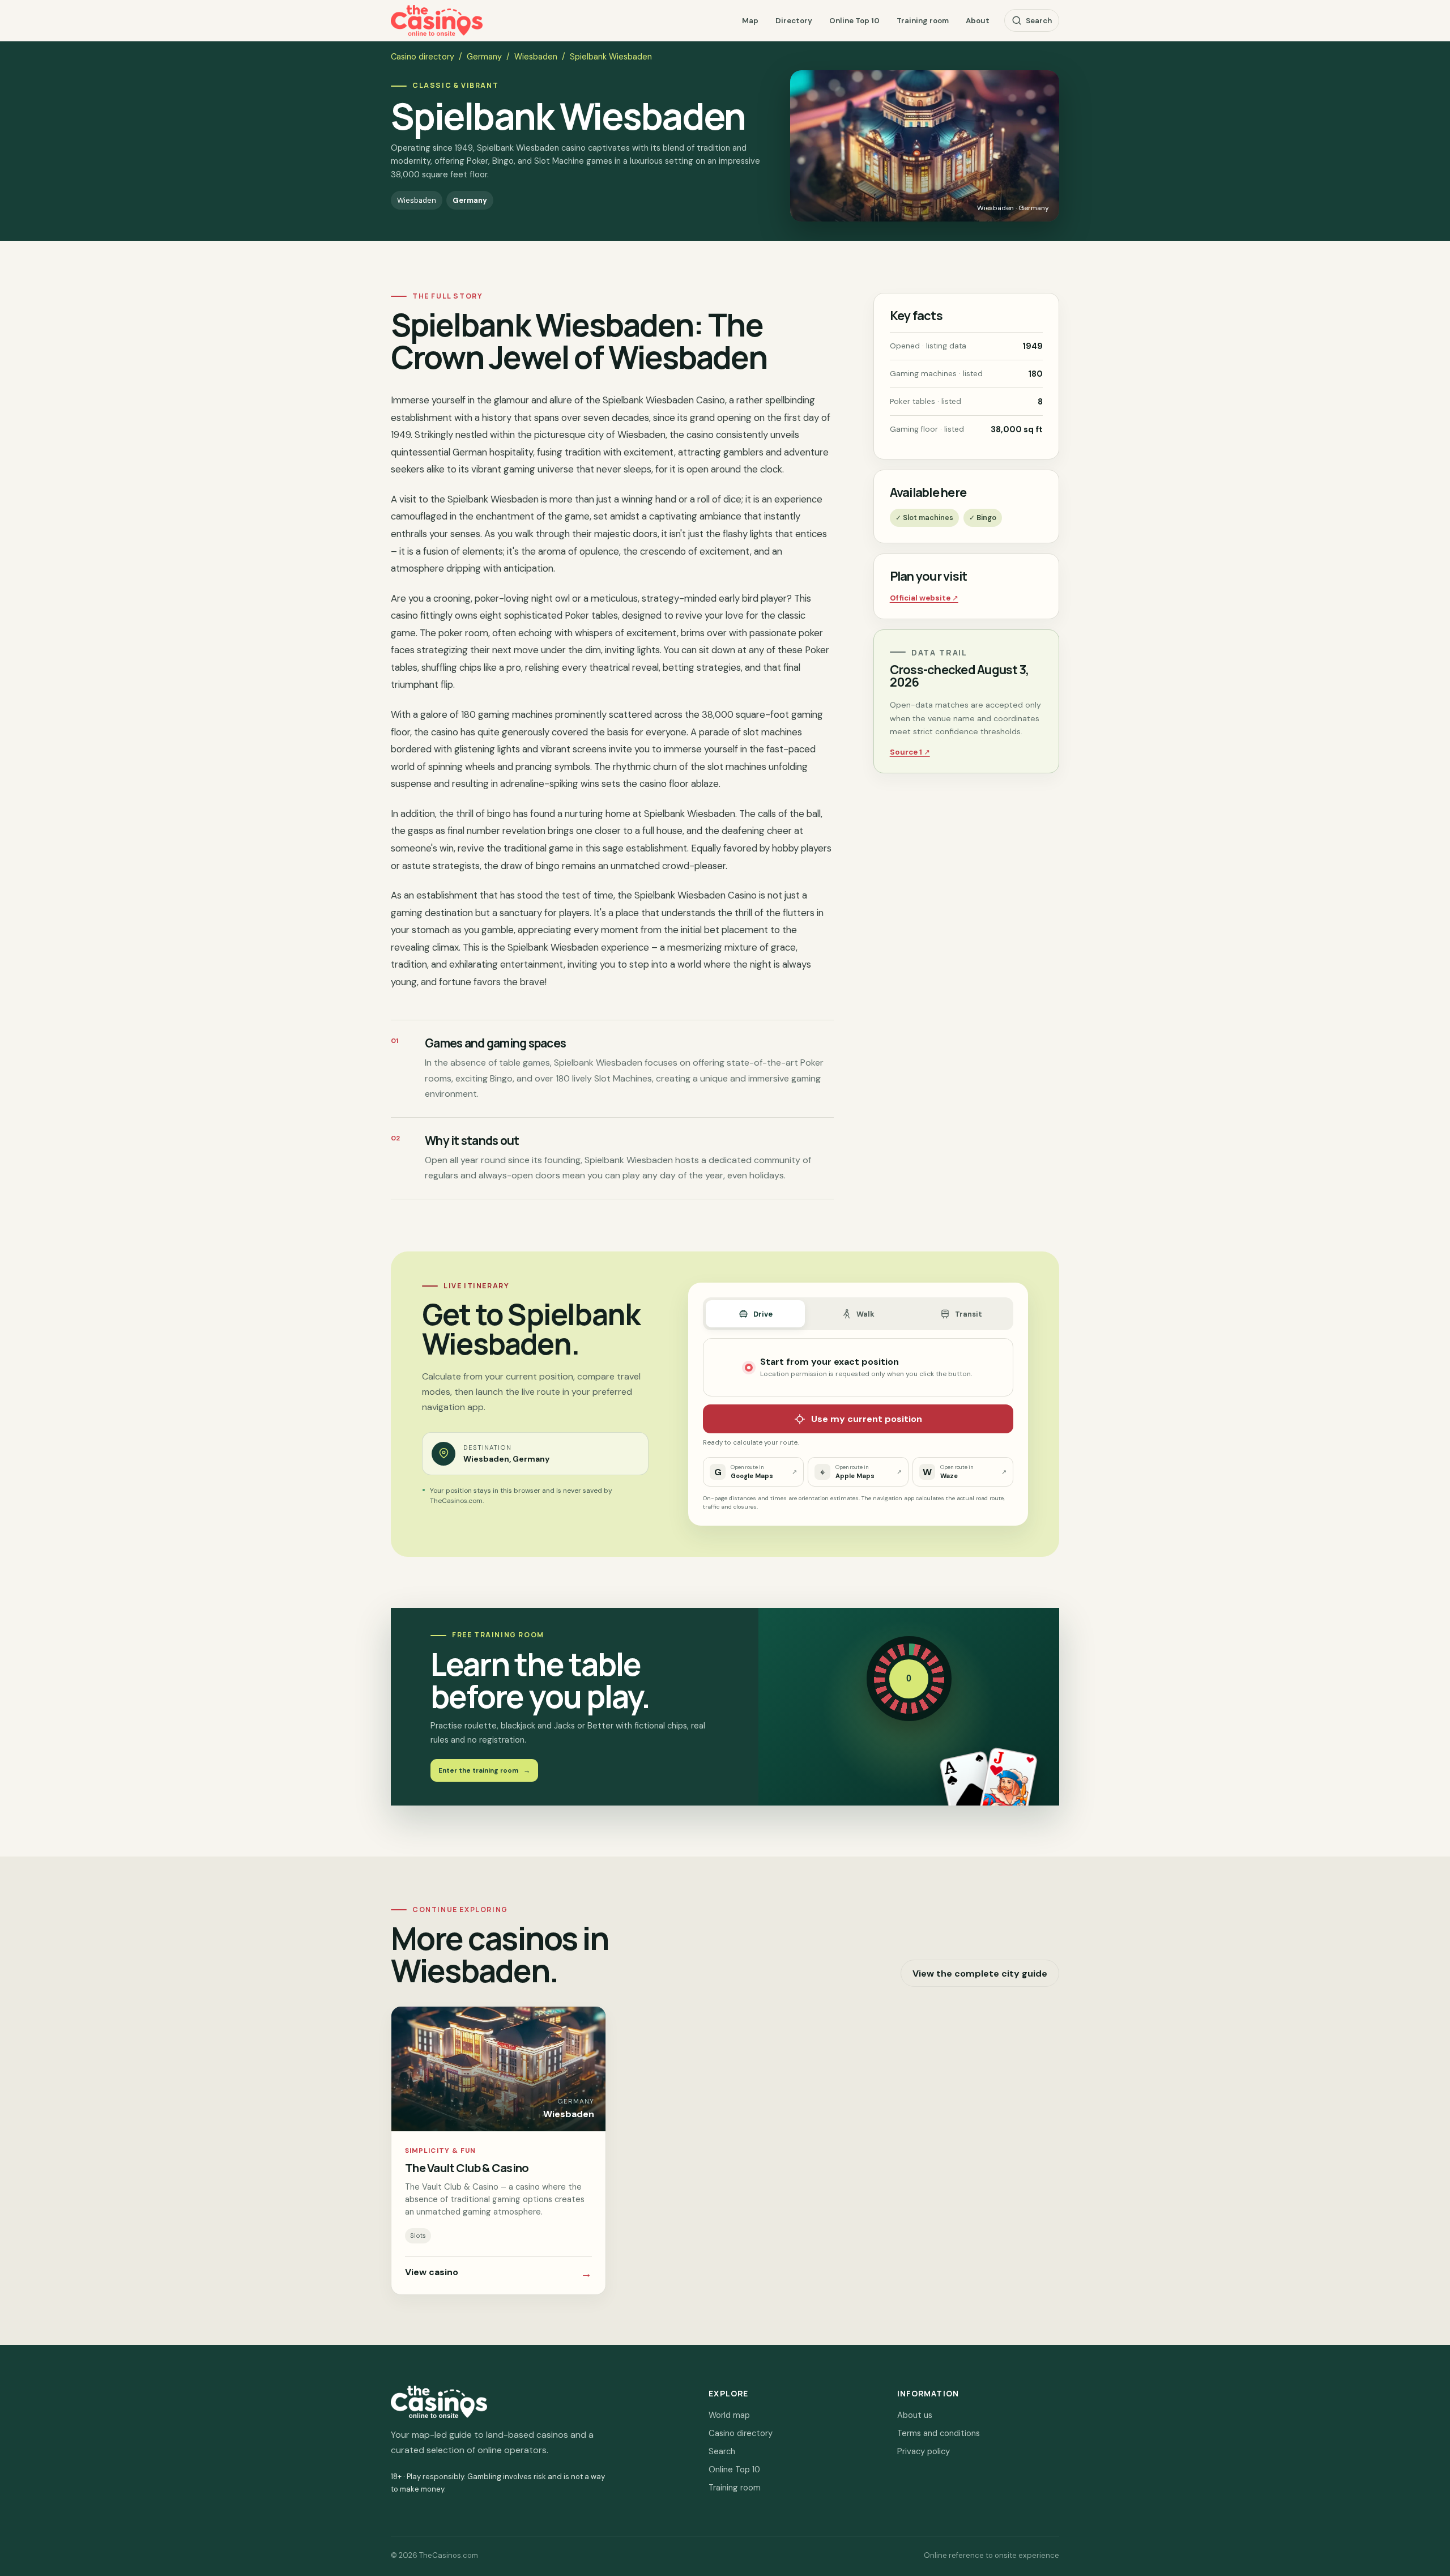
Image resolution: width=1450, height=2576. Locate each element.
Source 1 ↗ (910, 752)
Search (1039, 21)
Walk (865, 1314)
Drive (763, 1314)
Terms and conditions (939, 2433)
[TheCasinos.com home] (437, 21)
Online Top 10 (854, 21)
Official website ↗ (924, 598)
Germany (484, 57)
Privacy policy (924, 2451)
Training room (923, 21)
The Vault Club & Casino (467, 2168)
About (978, 21)
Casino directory (423, 57)
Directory (794, 21)
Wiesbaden (536, 57)
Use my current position (867, 1419)
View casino (498, 2273)
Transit (969, 1314)
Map (750, 21)
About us (915, 2415)
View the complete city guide (980, 1973)
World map (729, 2415)
